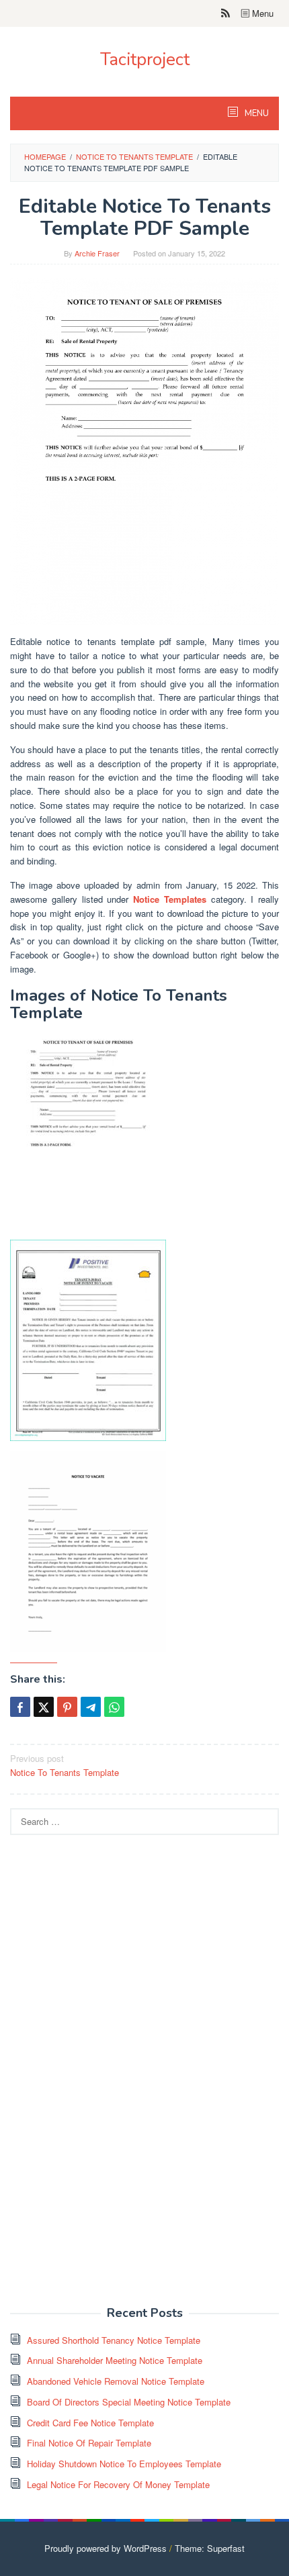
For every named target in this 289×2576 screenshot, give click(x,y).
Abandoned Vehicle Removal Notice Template (116, 2381)
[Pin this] (67, 1707)
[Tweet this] (44, 1707)
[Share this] (20, 1707)
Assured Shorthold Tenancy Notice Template (114, 2340)
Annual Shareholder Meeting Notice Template (115, 2360)
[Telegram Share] (91, 1707)
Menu (261, 13)
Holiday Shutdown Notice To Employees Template (124, 2464)
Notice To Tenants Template (65, 1765)
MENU (256, 113)
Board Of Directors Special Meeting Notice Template (129, 2402)
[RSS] (225, 13)
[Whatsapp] (114, 1707)
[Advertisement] (111, 2078)
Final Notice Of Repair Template (89, 2443)
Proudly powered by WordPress (106, 2548)
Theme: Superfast (210, 2548)
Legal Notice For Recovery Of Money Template (118, 2484)
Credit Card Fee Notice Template (90, 2423)
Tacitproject (145, 59)
